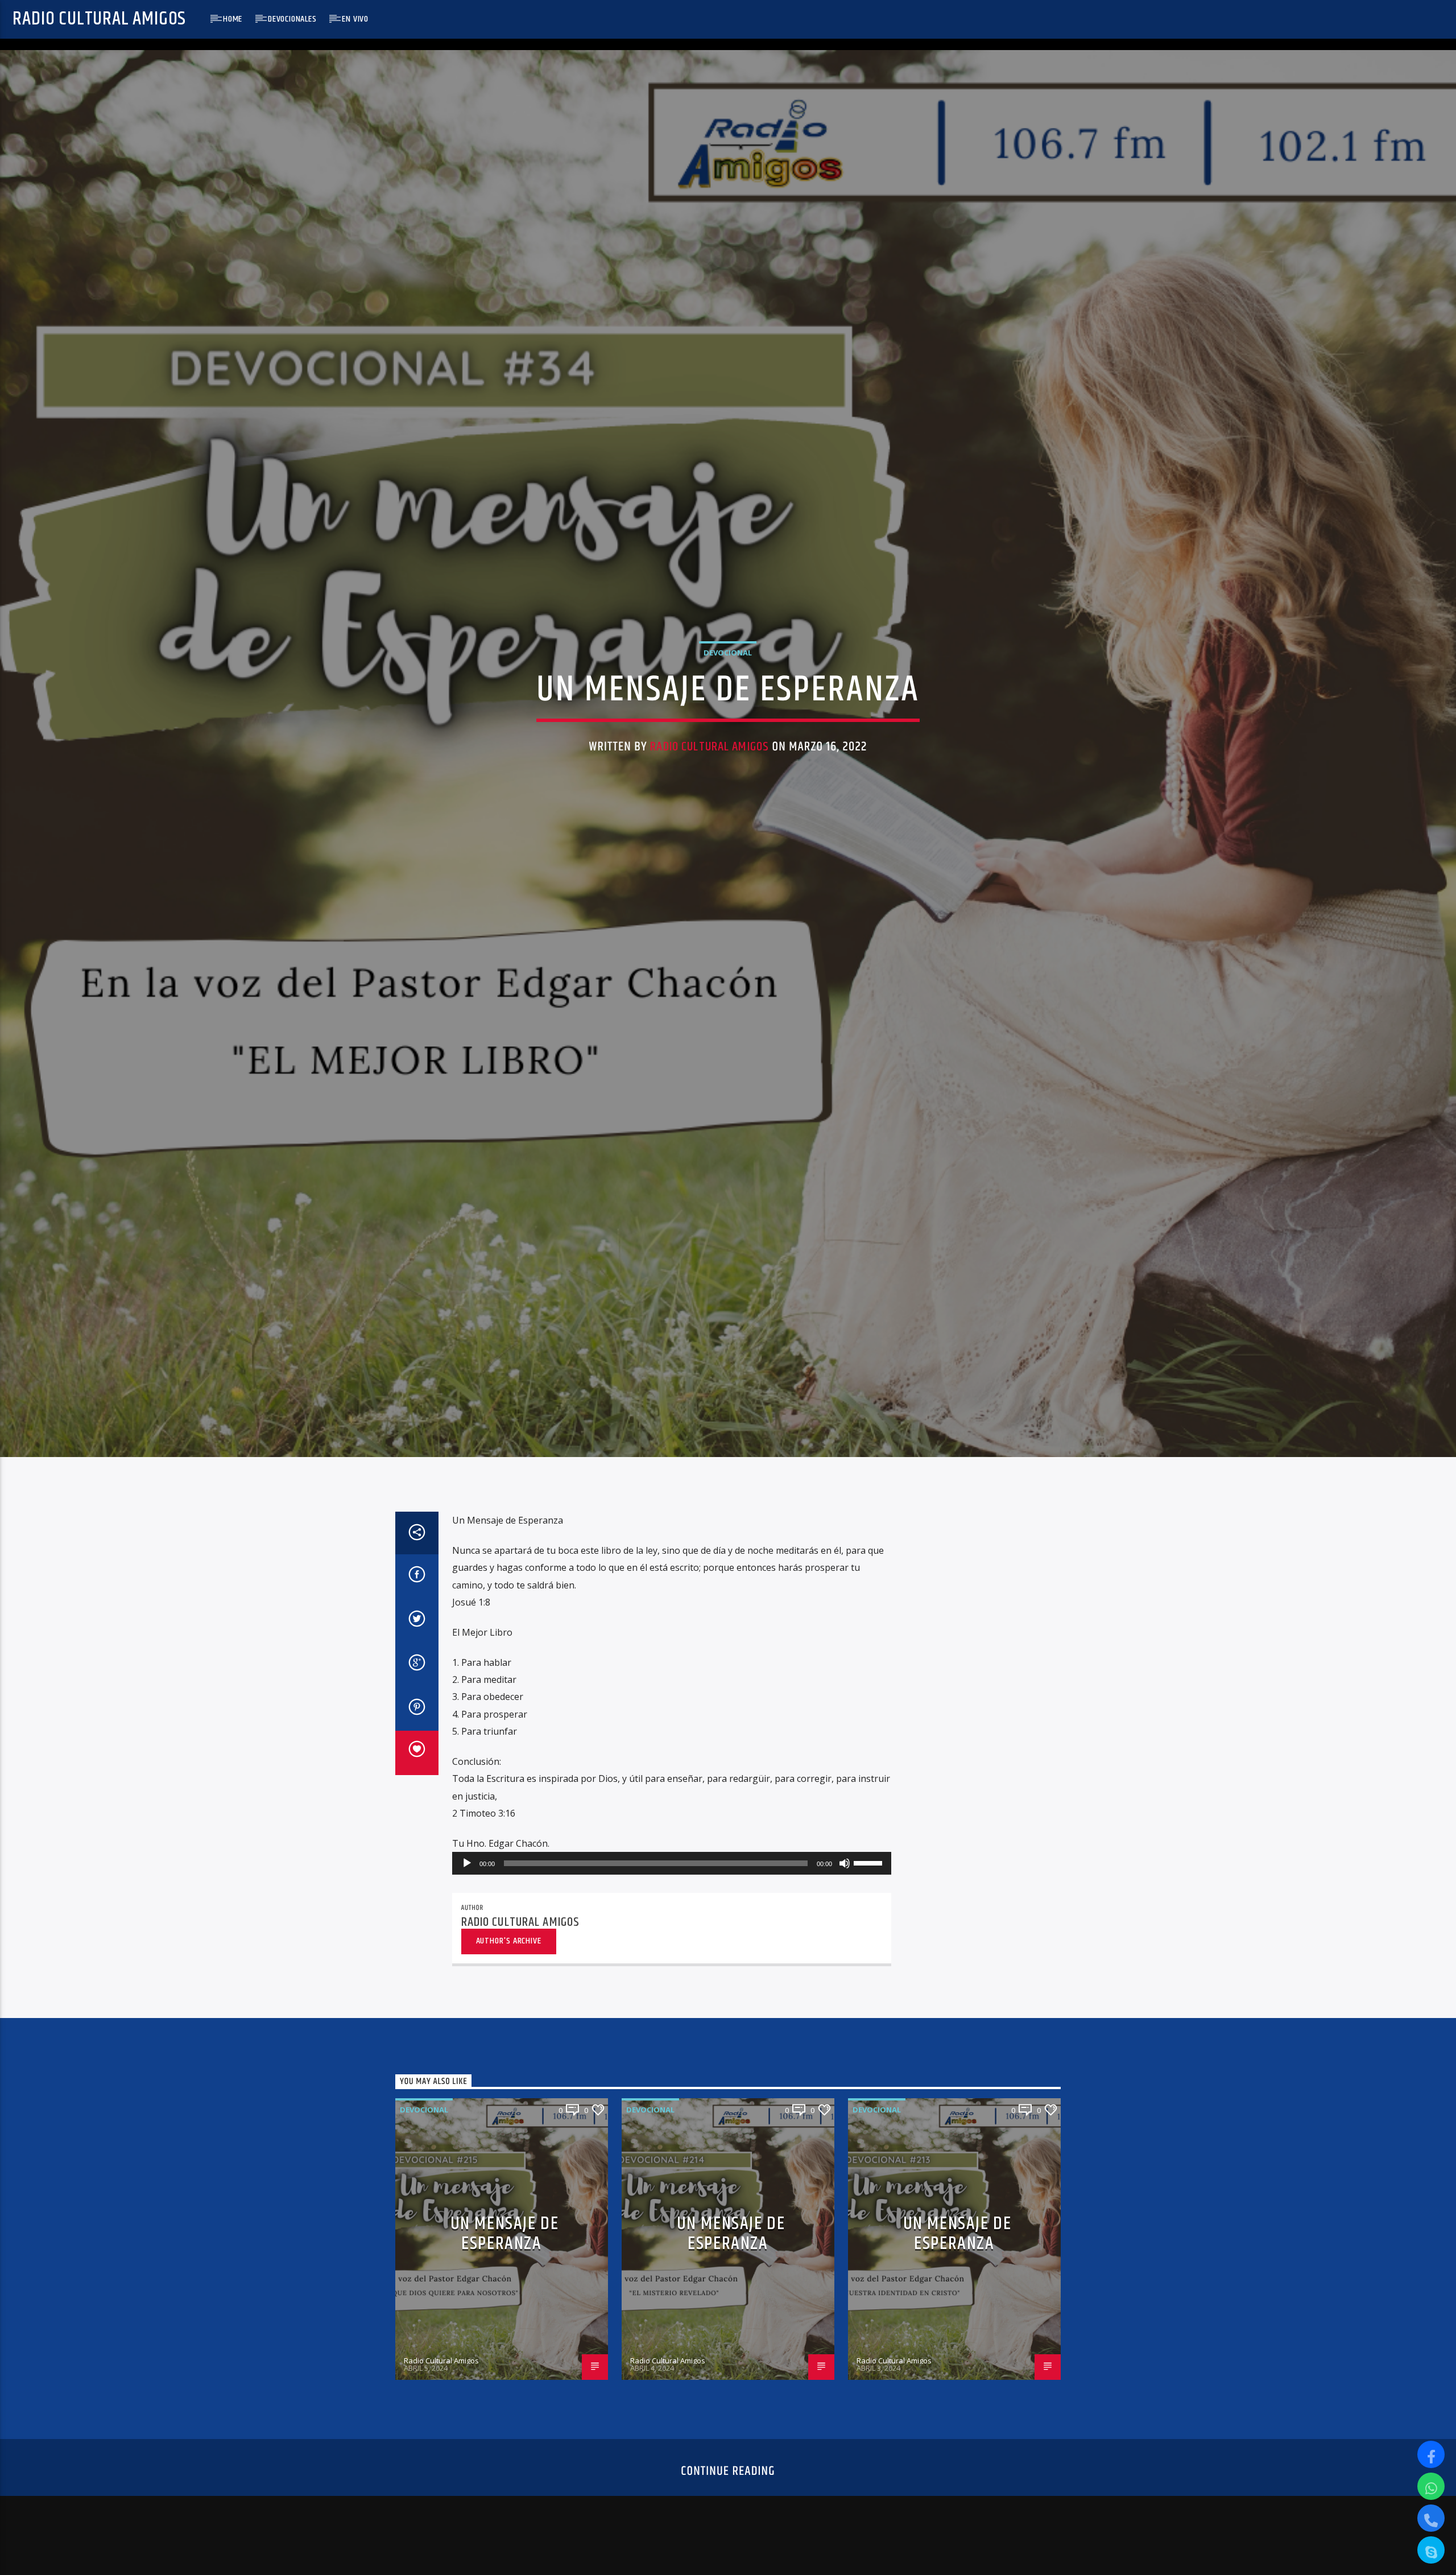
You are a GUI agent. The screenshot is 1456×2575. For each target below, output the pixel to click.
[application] (672, 1896)
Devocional (728, 668)
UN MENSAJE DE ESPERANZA (505, 2267)
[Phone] (1431, 2518)
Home (233, 19)
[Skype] (1431, 2550)
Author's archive (509, 1974)
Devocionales (292, 19)
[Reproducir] (467, 1896)
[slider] (870, 1895)
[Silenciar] (845, 1896)
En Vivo (355, 19)
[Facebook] (1431, 2454)
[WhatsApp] (1431, 2486)
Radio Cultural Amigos (99, 19)
